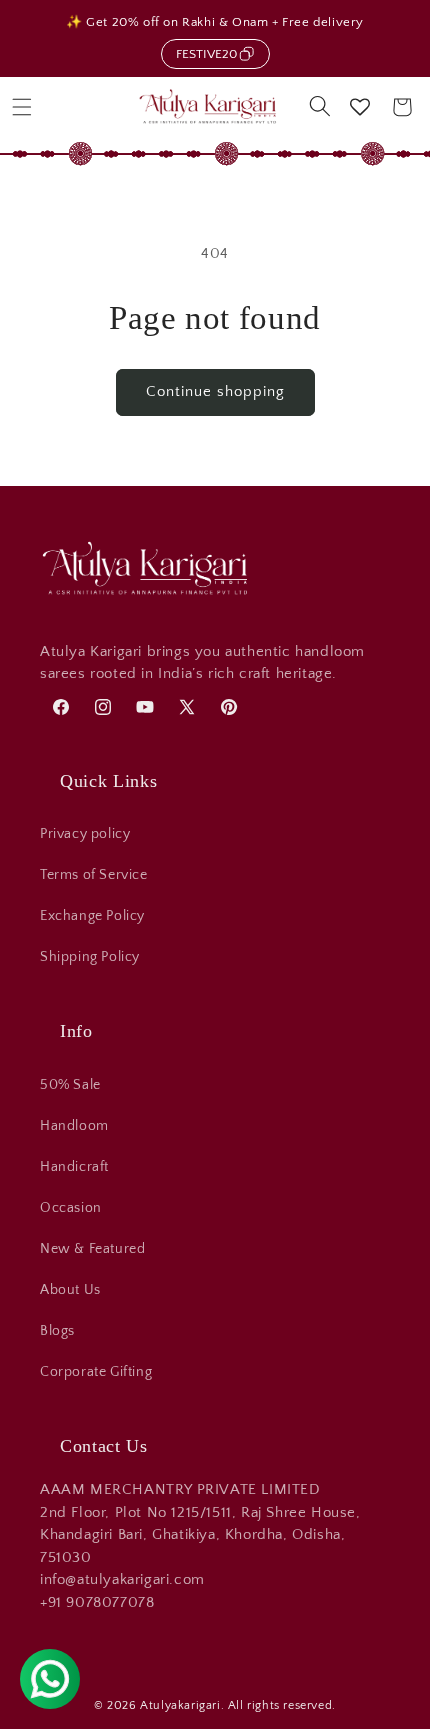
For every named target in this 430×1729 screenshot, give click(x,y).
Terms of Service (94, 875)
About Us (70, 1290)
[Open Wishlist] (360, 107)
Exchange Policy (92, 916)
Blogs (57, 1331)
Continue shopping (215, 391)
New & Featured (92, 1249)
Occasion (71, 1208)
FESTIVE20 (206, 54)
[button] (22, 107)
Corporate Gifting (96, 1372)
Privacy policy (85, 834)
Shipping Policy (90, 957)
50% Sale (70, 1085)
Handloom (74, 1126)
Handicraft (74, 1167)
